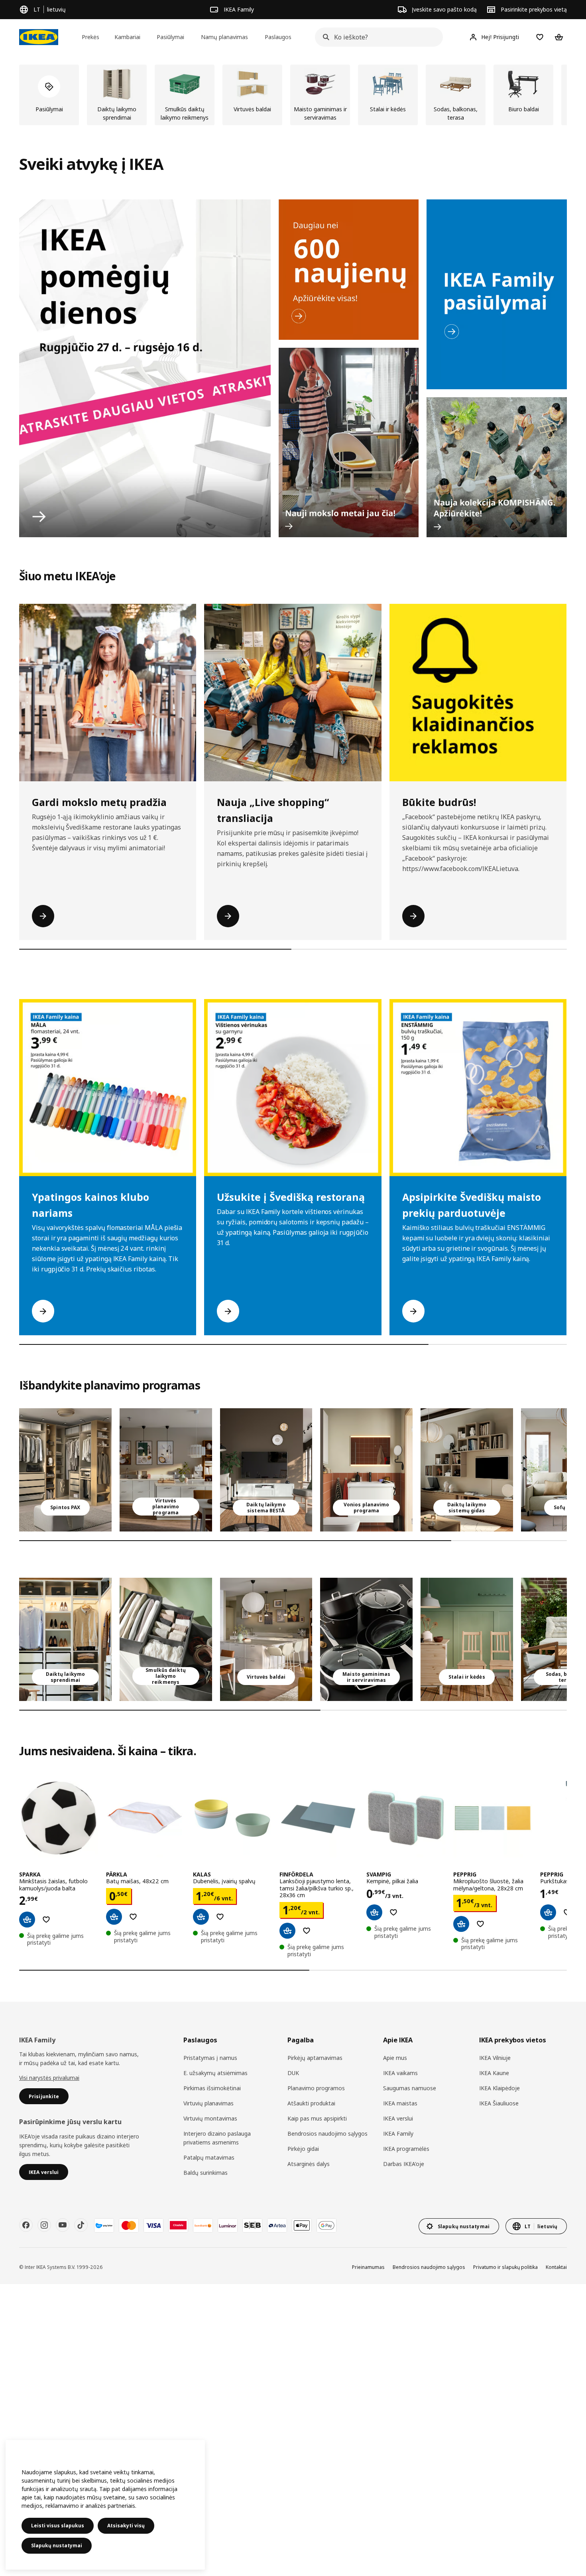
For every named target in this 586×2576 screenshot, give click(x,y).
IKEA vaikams (400, 2073)
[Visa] (153, 2225)
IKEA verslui (398, 2118)
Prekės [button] (90, 37)
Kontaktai (556, 2267)
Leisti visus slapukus (58, 2526)
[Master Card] (129, 2225)
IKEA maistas (400, 2103)
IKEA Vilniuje (495, 2058)
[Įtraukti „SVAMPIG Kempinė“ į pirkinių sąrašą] (393, 1912)
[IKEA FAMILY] (497, 294)
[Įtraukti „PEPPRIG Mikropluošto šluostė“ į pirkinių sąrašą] (480, 1924)
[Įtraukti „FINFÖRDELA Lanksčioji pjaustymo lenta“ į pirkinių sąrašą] (307, 1931)
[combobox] (377, 37)
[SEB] (252, 2225)
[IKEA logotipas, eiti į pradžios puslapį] (39, 37)
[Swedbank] (203, 2225)
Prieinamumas (368, 2267)
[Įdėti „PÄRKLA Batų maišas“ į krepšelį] (114, 1917)
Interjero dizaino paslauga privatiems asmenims (217, 2138)
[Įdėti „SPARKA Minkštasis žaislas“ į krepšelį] (27, 1920)
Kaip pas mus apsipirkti (317, 2118)
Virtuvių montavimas (210, 2118)
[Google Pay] (326, 2225)
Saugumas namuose (410, 2088)
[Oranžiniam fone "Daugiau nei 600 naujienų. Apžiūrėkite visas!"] (349, 270)
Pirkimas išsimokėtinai (212, 2088)
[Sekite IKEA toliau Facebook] (26, 2225)
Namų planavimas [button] (224, 37)
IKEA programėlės (406, 2149)
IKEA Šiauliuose (499, 2103)
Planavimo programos (316, 2088)
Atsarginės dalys (309, 2164)
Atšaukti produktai (311, 2103)
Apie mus (395, 2058)
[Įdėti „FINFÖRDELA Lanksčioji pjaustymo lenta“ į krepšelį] (287, 1931)
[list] (293, 95)
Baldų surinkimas (205, 2173)
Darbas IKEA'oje (404, 2164)
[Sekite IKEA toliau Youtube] (63, 2225)
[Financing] (104, 2225)
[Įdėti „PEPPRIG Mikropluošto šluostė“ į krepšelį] (461, 1924)
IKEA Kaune (494, 2073)
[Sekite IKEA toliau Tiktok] (81, 2225)
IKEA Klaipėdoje (499, 2088)
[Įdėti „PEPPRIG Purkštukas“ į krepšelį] (548, 1912)
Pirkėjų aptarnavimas (315, 2058)
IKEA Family (398, 2134)
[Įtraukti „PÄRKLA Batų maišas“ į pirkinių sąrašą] (133, 1917)
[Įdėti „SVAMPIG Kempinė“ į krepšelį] (374, 1912)
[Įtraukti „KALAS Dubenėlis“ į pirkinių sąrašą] (220, 1917)
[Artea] (277, 2225)
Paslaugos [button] (278, 37)
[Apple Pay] (302, 2225)
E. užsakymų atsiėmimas (215, 2073)
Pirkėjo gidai (303, 2149)
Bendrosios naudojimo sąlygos (327, 2134)
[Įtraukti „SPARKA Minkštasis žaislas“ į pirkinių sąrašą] (46, 1920)
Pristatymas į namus (210, 2058)
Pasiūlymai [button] (170, 37)
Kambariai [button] (127, 37)
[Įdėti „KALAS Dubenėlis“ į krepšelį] (201, 1917)
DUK (293, 2073)
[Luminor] (228, 2225)
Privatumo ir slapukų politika (505, 2267)
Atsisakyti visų (126, 2526)
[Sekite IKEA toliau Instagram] (44, 2225)
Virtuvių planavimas (208, 2103)
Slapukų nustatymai (57, 2545)
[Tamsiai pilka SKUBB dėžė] (166, 1639)
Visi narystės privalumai (49, 2078)
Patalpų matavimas (209, 2157)
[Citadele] (178, 2225)
